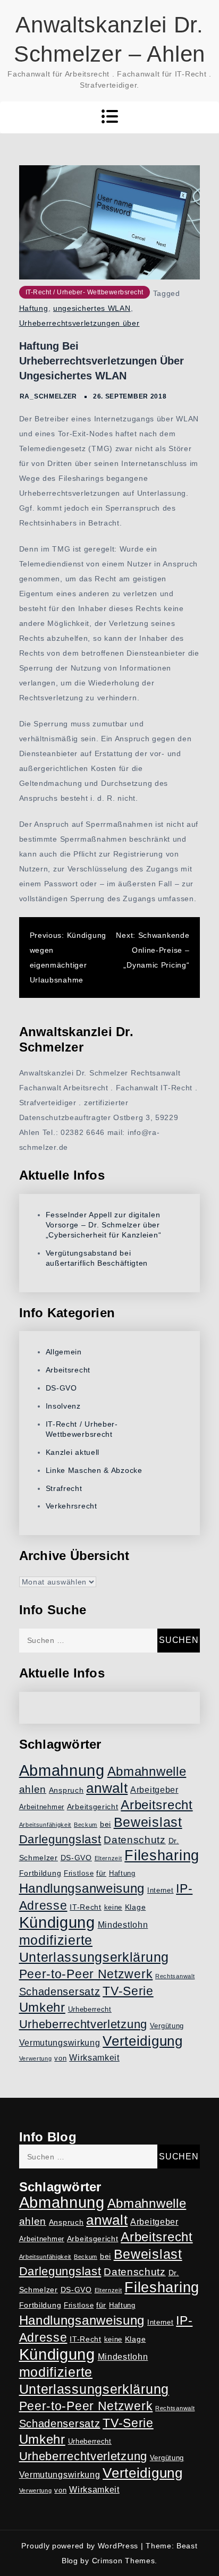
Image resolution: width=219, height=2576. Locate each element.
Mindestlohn (123, 1925)
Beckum (86, 1825)
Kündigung (57, 1922)
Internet (161, 1891)
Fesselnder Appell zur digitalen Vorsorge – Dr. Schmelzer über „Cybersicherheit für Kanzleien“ (104, 1225)
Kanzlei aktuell (73, 1452)
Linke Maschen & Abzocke (94, 1470)
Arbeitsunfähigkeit (45, 1825)
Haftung (34, 308)
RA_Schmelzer (48, 396)
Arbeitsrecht (68, 1370)
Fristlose (79, 1874)
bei (106, 1824)
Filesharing (162, 1855)
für (101, 1873)
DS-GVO (61, 1388)
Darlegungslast (60, 1839)
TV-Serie (128, 1991)
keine (113, 1908)
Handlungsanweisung (82, 1888)
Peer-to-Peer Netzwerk (86, 1974)
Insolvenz (63, 1406)
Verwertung (36, 2058)
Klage (136, 1907)
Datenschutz (135, 1840)
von (60, 2058)
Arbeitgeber (154, 1790)
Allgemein (64, 1352)
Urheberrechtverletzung (83, 2024)
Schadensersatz (60, 1992)
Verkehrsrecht (71, 1506)
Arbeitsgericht (93, 1807)
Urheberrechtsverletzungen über (79, 323)
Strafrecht (64, 1488)
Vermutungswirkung (60, 2043)
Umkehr (42, 2007)
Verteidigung (142, 2041)
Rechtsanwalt (175, 1976)
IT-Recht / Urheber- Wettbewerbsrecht (85, 292)
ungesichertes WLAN (92, 308)
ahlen (33, 1789)
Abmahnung (62, 1770)
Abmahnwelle (147, 1772)
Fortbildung (40, 1873)
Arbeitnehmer (42, 1807)
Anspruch (66, 1790)
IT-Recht (86, 1907)
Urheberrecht (90, 2010)
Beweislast (148, 1822)
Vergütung (167, 2026)
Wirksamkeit (94, 2058)
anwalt (107, 1788)
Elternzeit (108, 1858)
